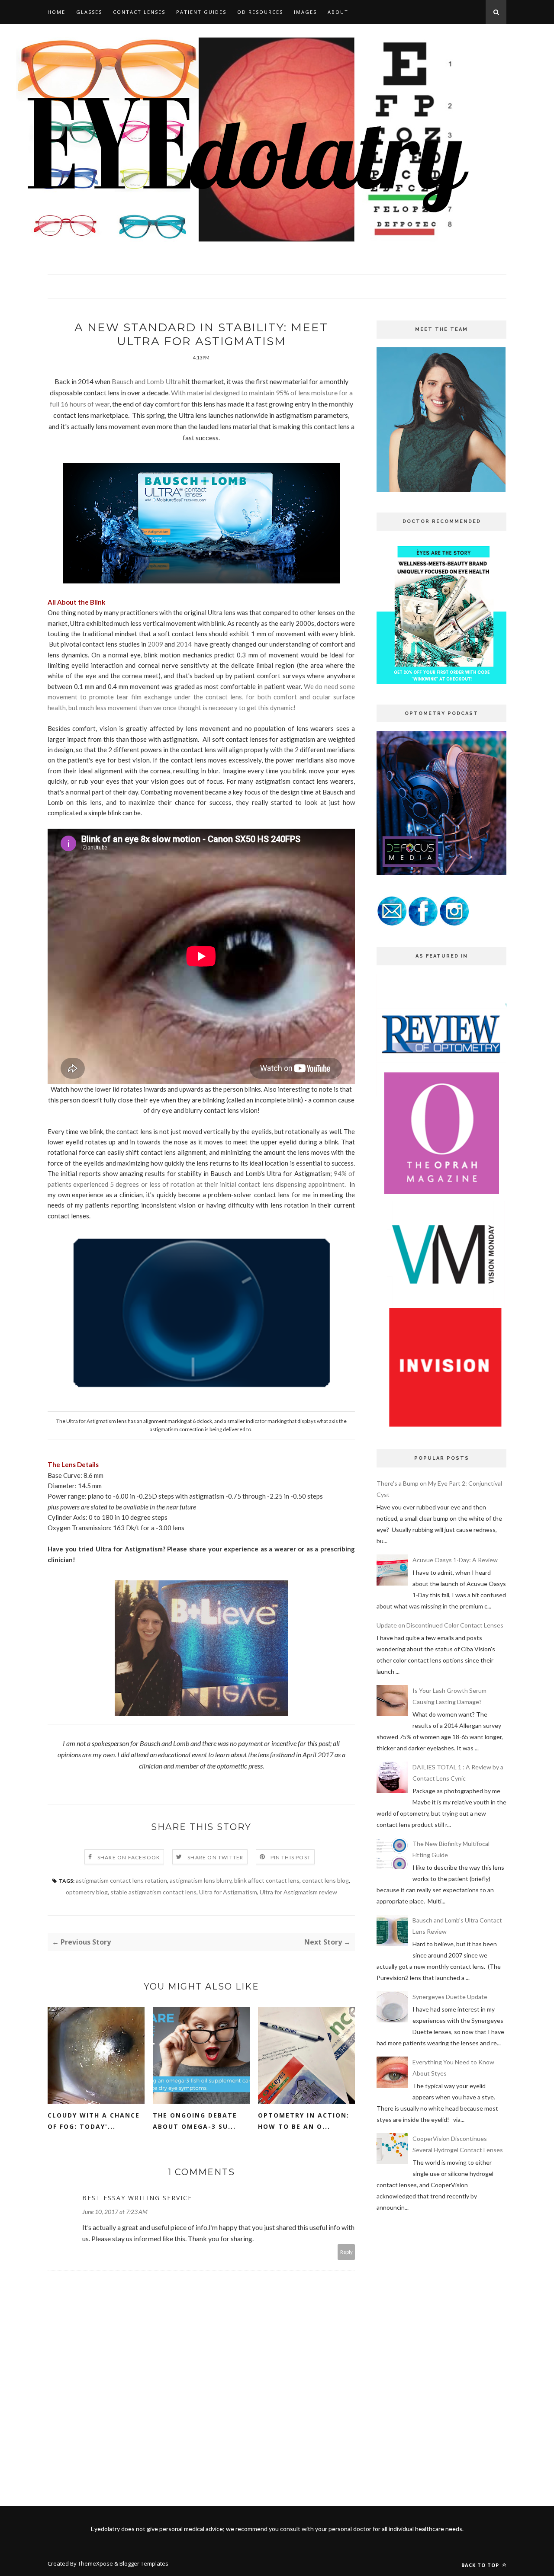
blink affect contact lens (267, 1880)
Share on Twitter (215, 1857)
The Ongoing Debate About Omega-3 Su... (195, 2121)
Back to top (481, 2565)
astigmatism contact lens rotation (121, 1880)
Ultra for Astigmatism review (298, 1892)
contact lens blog (325, 1880)
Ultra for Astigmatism (228, 1892)
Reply (346, 2252)
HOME (56, 12)
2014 (185, 644)
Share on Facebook (129, 1857)
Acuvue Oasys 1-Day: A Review (455, 1560)
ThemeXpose (95, 2563)
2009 (155, 644)
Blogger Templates (144, 2563)
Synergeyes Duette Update (450, 1997)
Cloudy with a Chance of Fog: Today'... (94, 2121)
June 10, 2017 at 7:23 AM (115, 2212)
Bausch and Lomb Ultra (147, 381)
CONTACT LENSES (139, 12)
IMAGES (305, 12)
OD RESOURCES (260, 12)
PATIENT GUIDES (201, 12)
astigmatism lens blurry (201, 1880)
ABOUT (338, 12)
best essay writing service (137, 2198)
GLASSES (89, 12)
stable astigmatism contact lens (153, 1892)
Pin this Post (291, 1857)
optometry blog (87, 1892)
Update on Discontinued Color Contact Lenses (440, 1625)
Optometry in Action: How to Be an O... (304, 2121)
